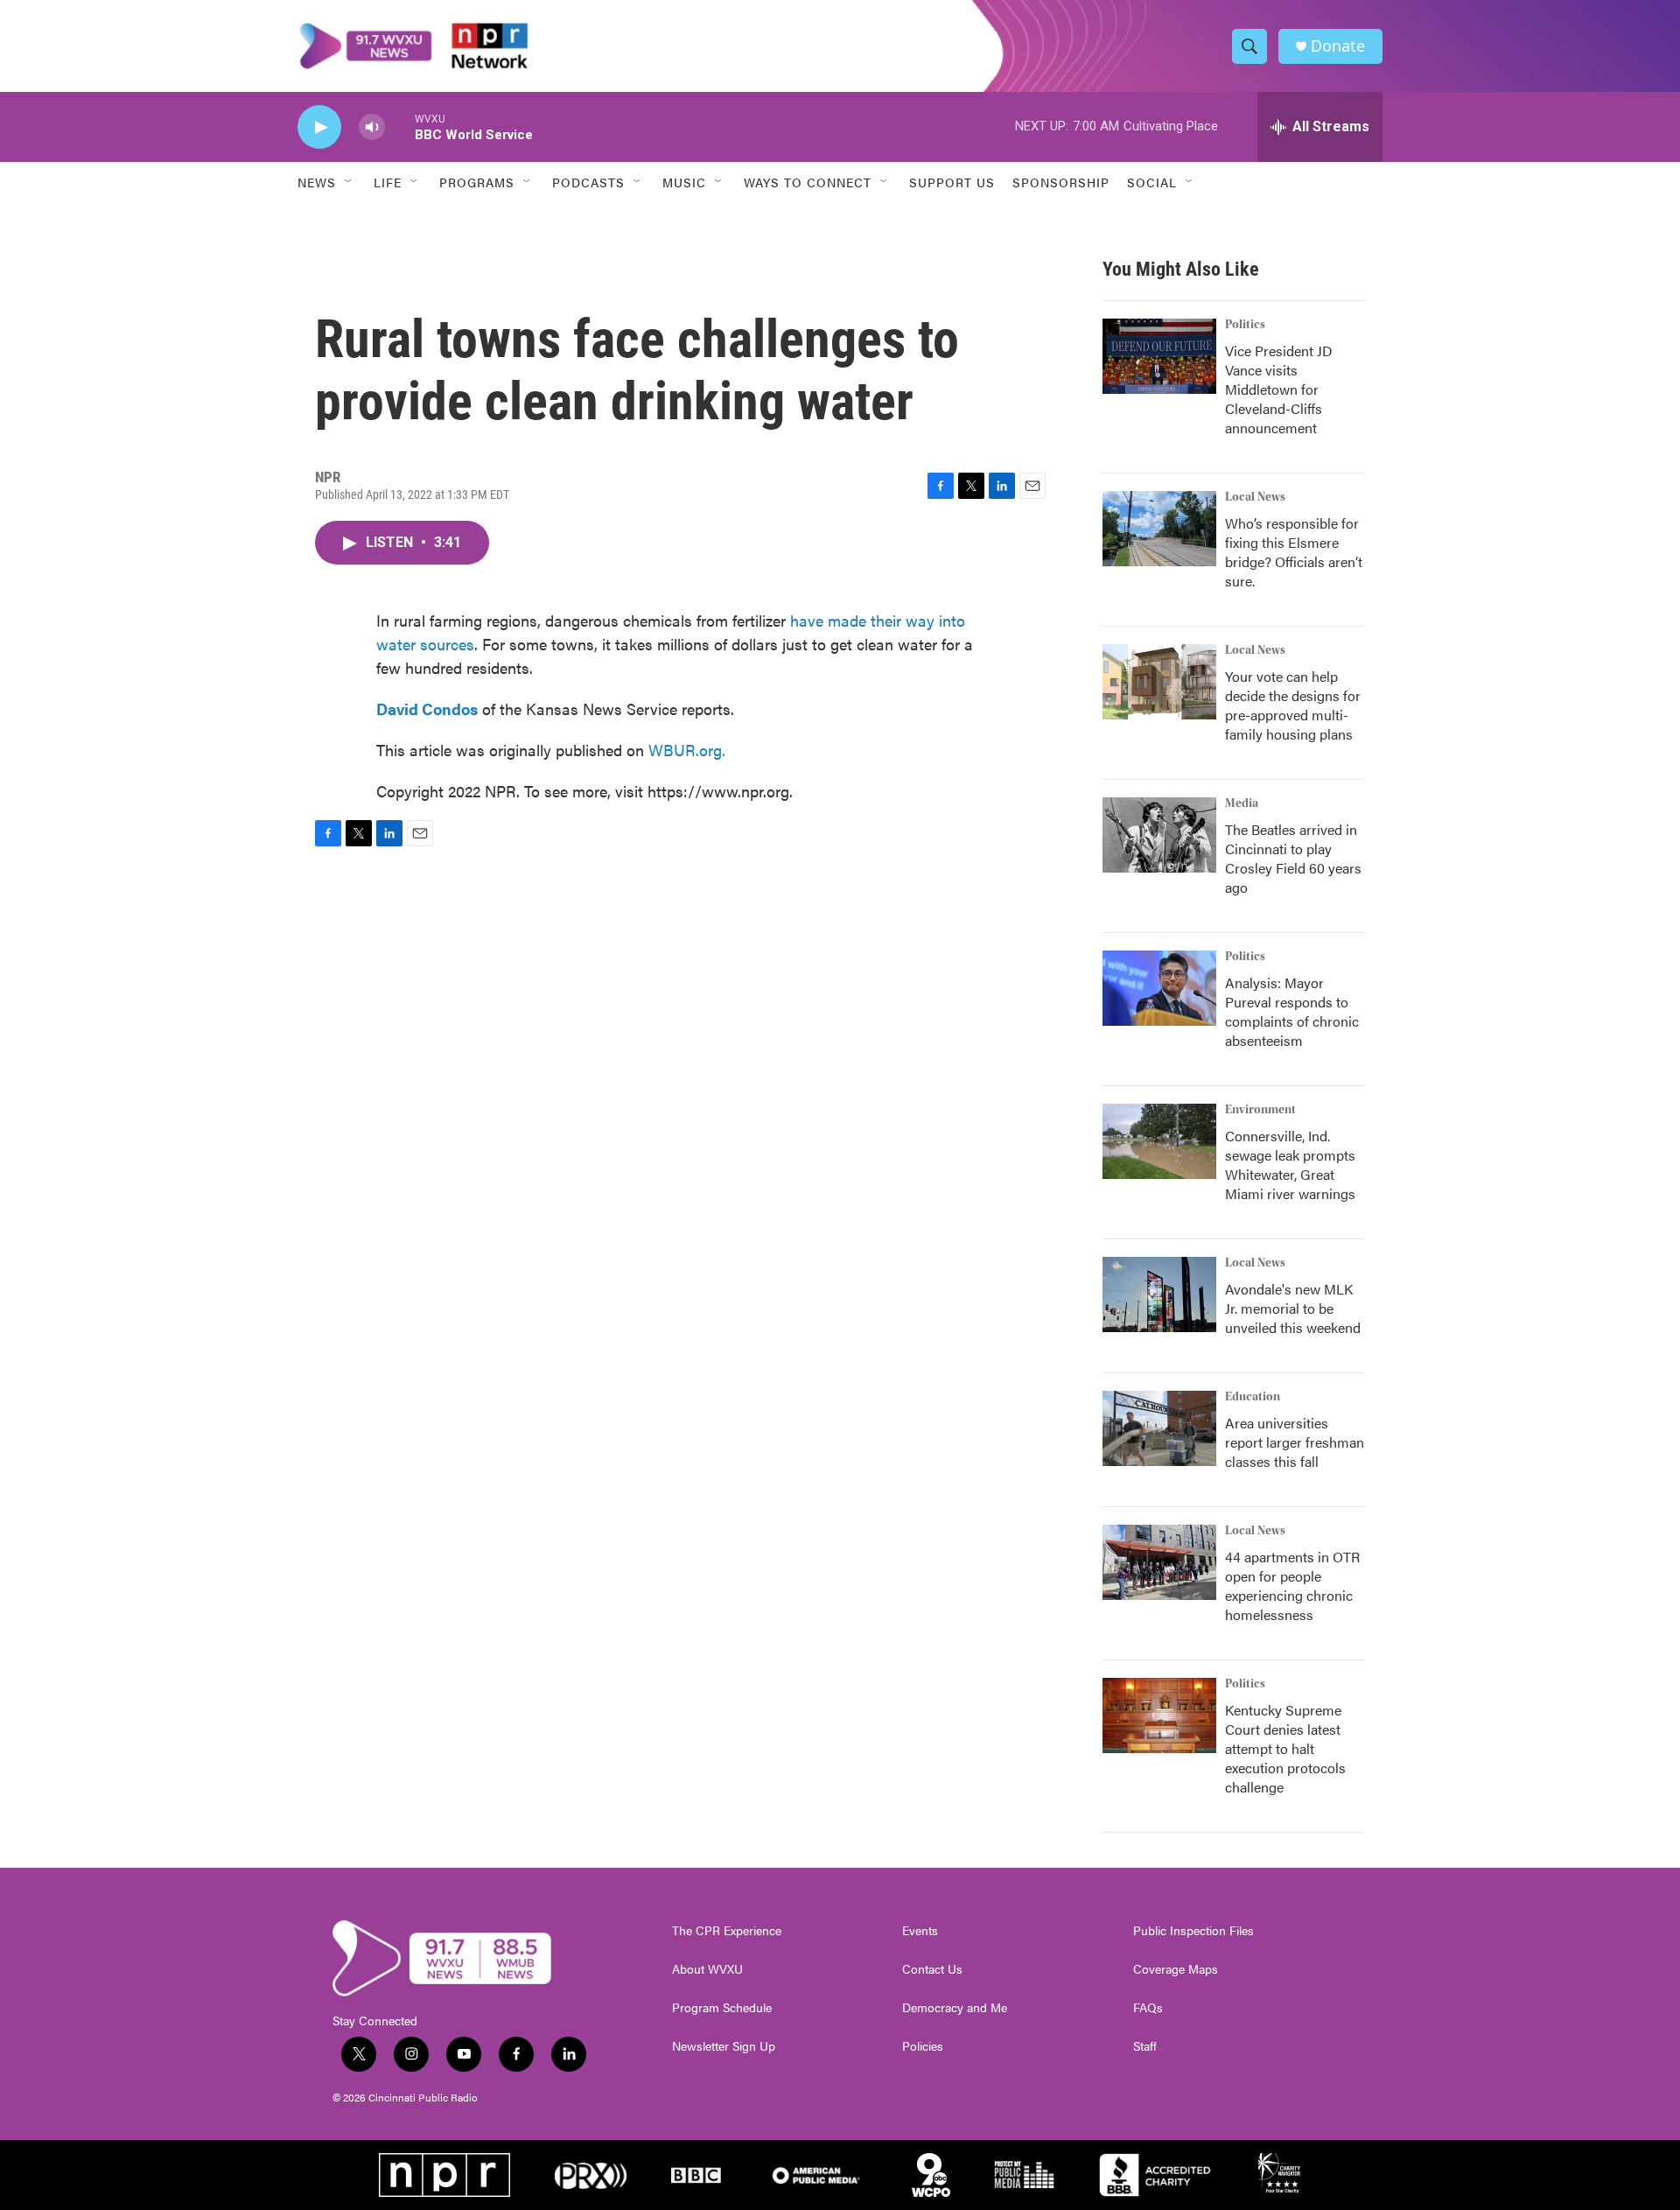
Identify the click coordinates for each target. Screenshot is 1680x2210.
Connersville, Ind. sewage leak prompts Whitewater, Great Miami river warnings (1290, 1165)
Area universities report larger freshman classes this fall (1295, 1442)
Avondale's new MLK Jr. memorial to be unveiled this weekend (1293, 1308)
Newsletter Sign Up (724, 2046)
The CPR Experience (727, 1931)
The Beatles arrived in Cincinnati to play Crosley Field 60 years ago (1293, 858)
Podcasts (588, 182)
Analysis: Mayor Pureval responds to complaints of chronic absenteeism (1292, 1011)
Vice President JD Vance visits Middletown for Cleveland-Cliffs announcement (1279, 389)
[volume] (372, 127)
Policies (923, 2046)
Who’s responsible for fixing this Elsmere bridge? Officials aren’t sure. (1294, 552)
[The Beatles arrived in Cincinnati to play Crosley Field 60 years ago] (1159, 835)
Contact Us (932, 1969)
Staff (1145, 2046)
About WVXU (707, 1969)
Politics (1245, 325)
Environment (1260, 1110)
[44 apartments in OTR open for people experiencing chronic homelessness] (1159, 1562)
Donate (1338, 46)
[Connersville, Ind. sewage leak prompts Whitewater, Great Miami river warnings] (1159, 1141)
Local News (1255, 497)
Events (920, 1931)
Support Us (952, 182)
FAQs (1148, 2008)
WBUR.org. (687, 750)
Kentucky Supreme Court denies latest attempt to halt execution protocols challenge (1285, 1748)
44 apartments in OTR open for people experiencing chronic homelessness (1292, 1586)
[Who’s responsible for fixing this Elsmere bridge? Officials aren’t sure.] (1159, 529)
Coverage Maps (1176, 1969)
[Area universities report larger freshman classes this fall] (1159, 1428)
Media (1242, 803)
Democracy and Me (955, 2008)
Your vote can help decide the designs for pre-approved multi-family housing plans (1293, 705)
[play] (319, 127)
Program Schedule (722, 2008)
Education (1253, 1397)
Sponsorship (1061, 182)
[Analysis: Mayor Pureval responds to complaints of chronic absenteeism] (1159, 988)
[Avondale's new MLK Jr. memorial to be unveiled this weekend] (1159, 1294)
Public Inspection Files (1193, 1931)
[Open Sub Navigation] (349, 182)
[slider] (400, 126)
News (317, 182)
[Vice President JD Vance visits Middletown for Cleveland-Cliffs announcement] (1159, 356)
